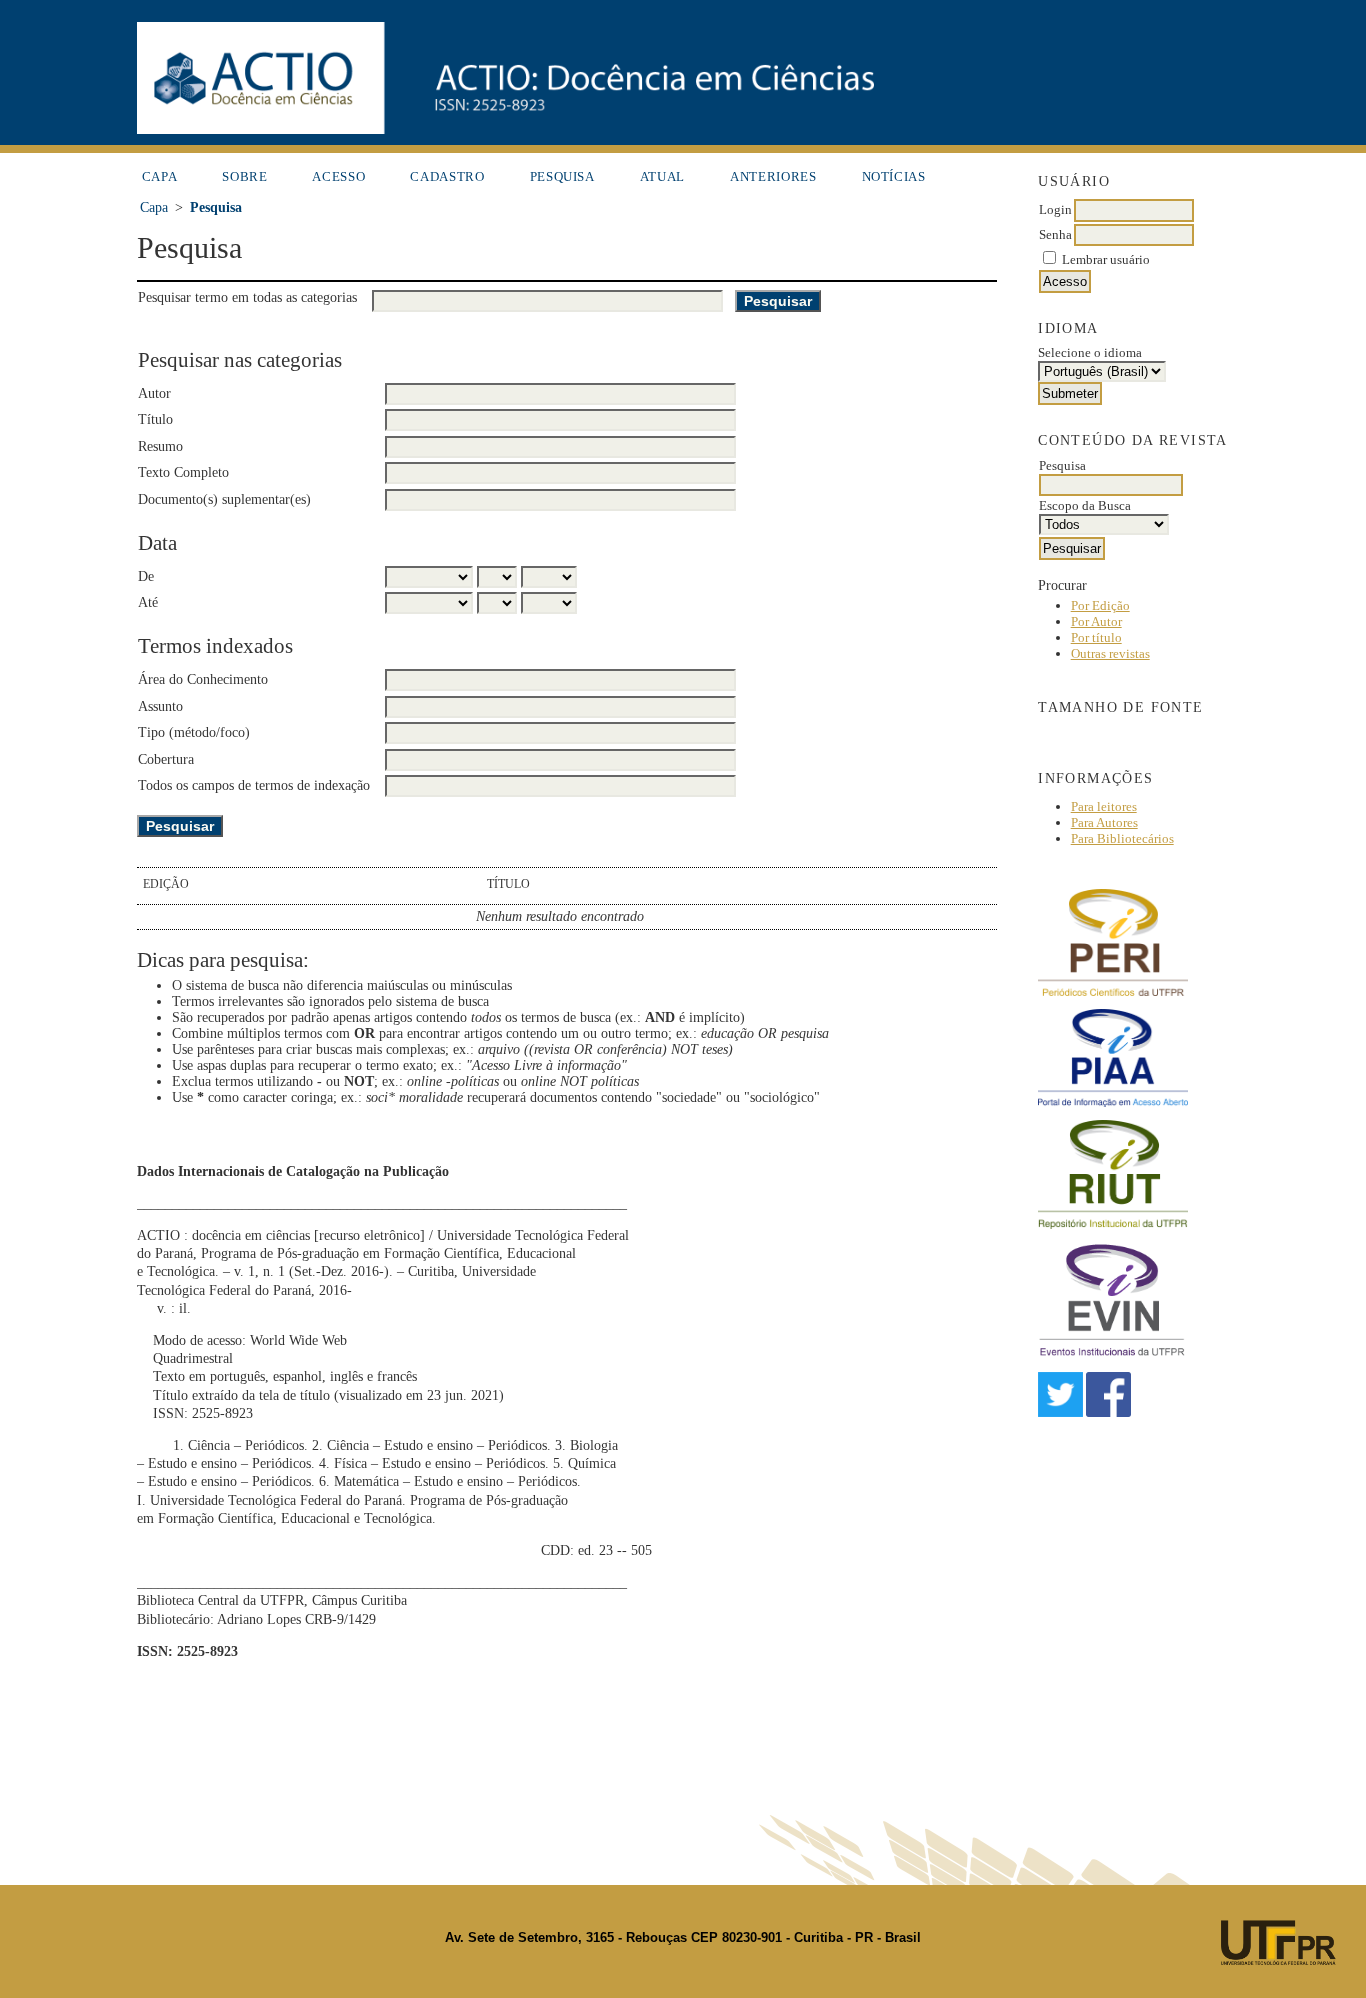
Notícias (894, 176)
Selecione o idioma (1090, 352)
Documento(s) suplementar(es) (224, 499)
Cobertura (166, 759)
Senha (1055, 234)
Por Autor (1096, 621)
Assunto (160, 706)
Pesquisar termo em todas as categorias (247, 297)
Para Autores (1104, 822)
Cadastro (447, 176)
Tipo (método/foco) (194, 732)
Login (1055, 209)
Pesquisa (562, 176)
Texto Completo (183, 472)
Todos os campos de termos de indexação (254, 785)
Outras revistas (1110, 653)
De (146, 576)
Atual (662, 176)
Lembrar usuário (1106, 259)
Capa (160, 176)
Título (155, 419)
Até (148, 602)
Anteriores (773, 176)
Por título (1096, 637)
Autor (154, 393)
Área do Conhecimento (203, 679)
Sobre (244, 176)
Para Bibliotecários (1122, 838)
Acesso (338, 176)
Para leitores (1104, 806)
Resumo (160, 446)
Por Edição (1100, 605)
